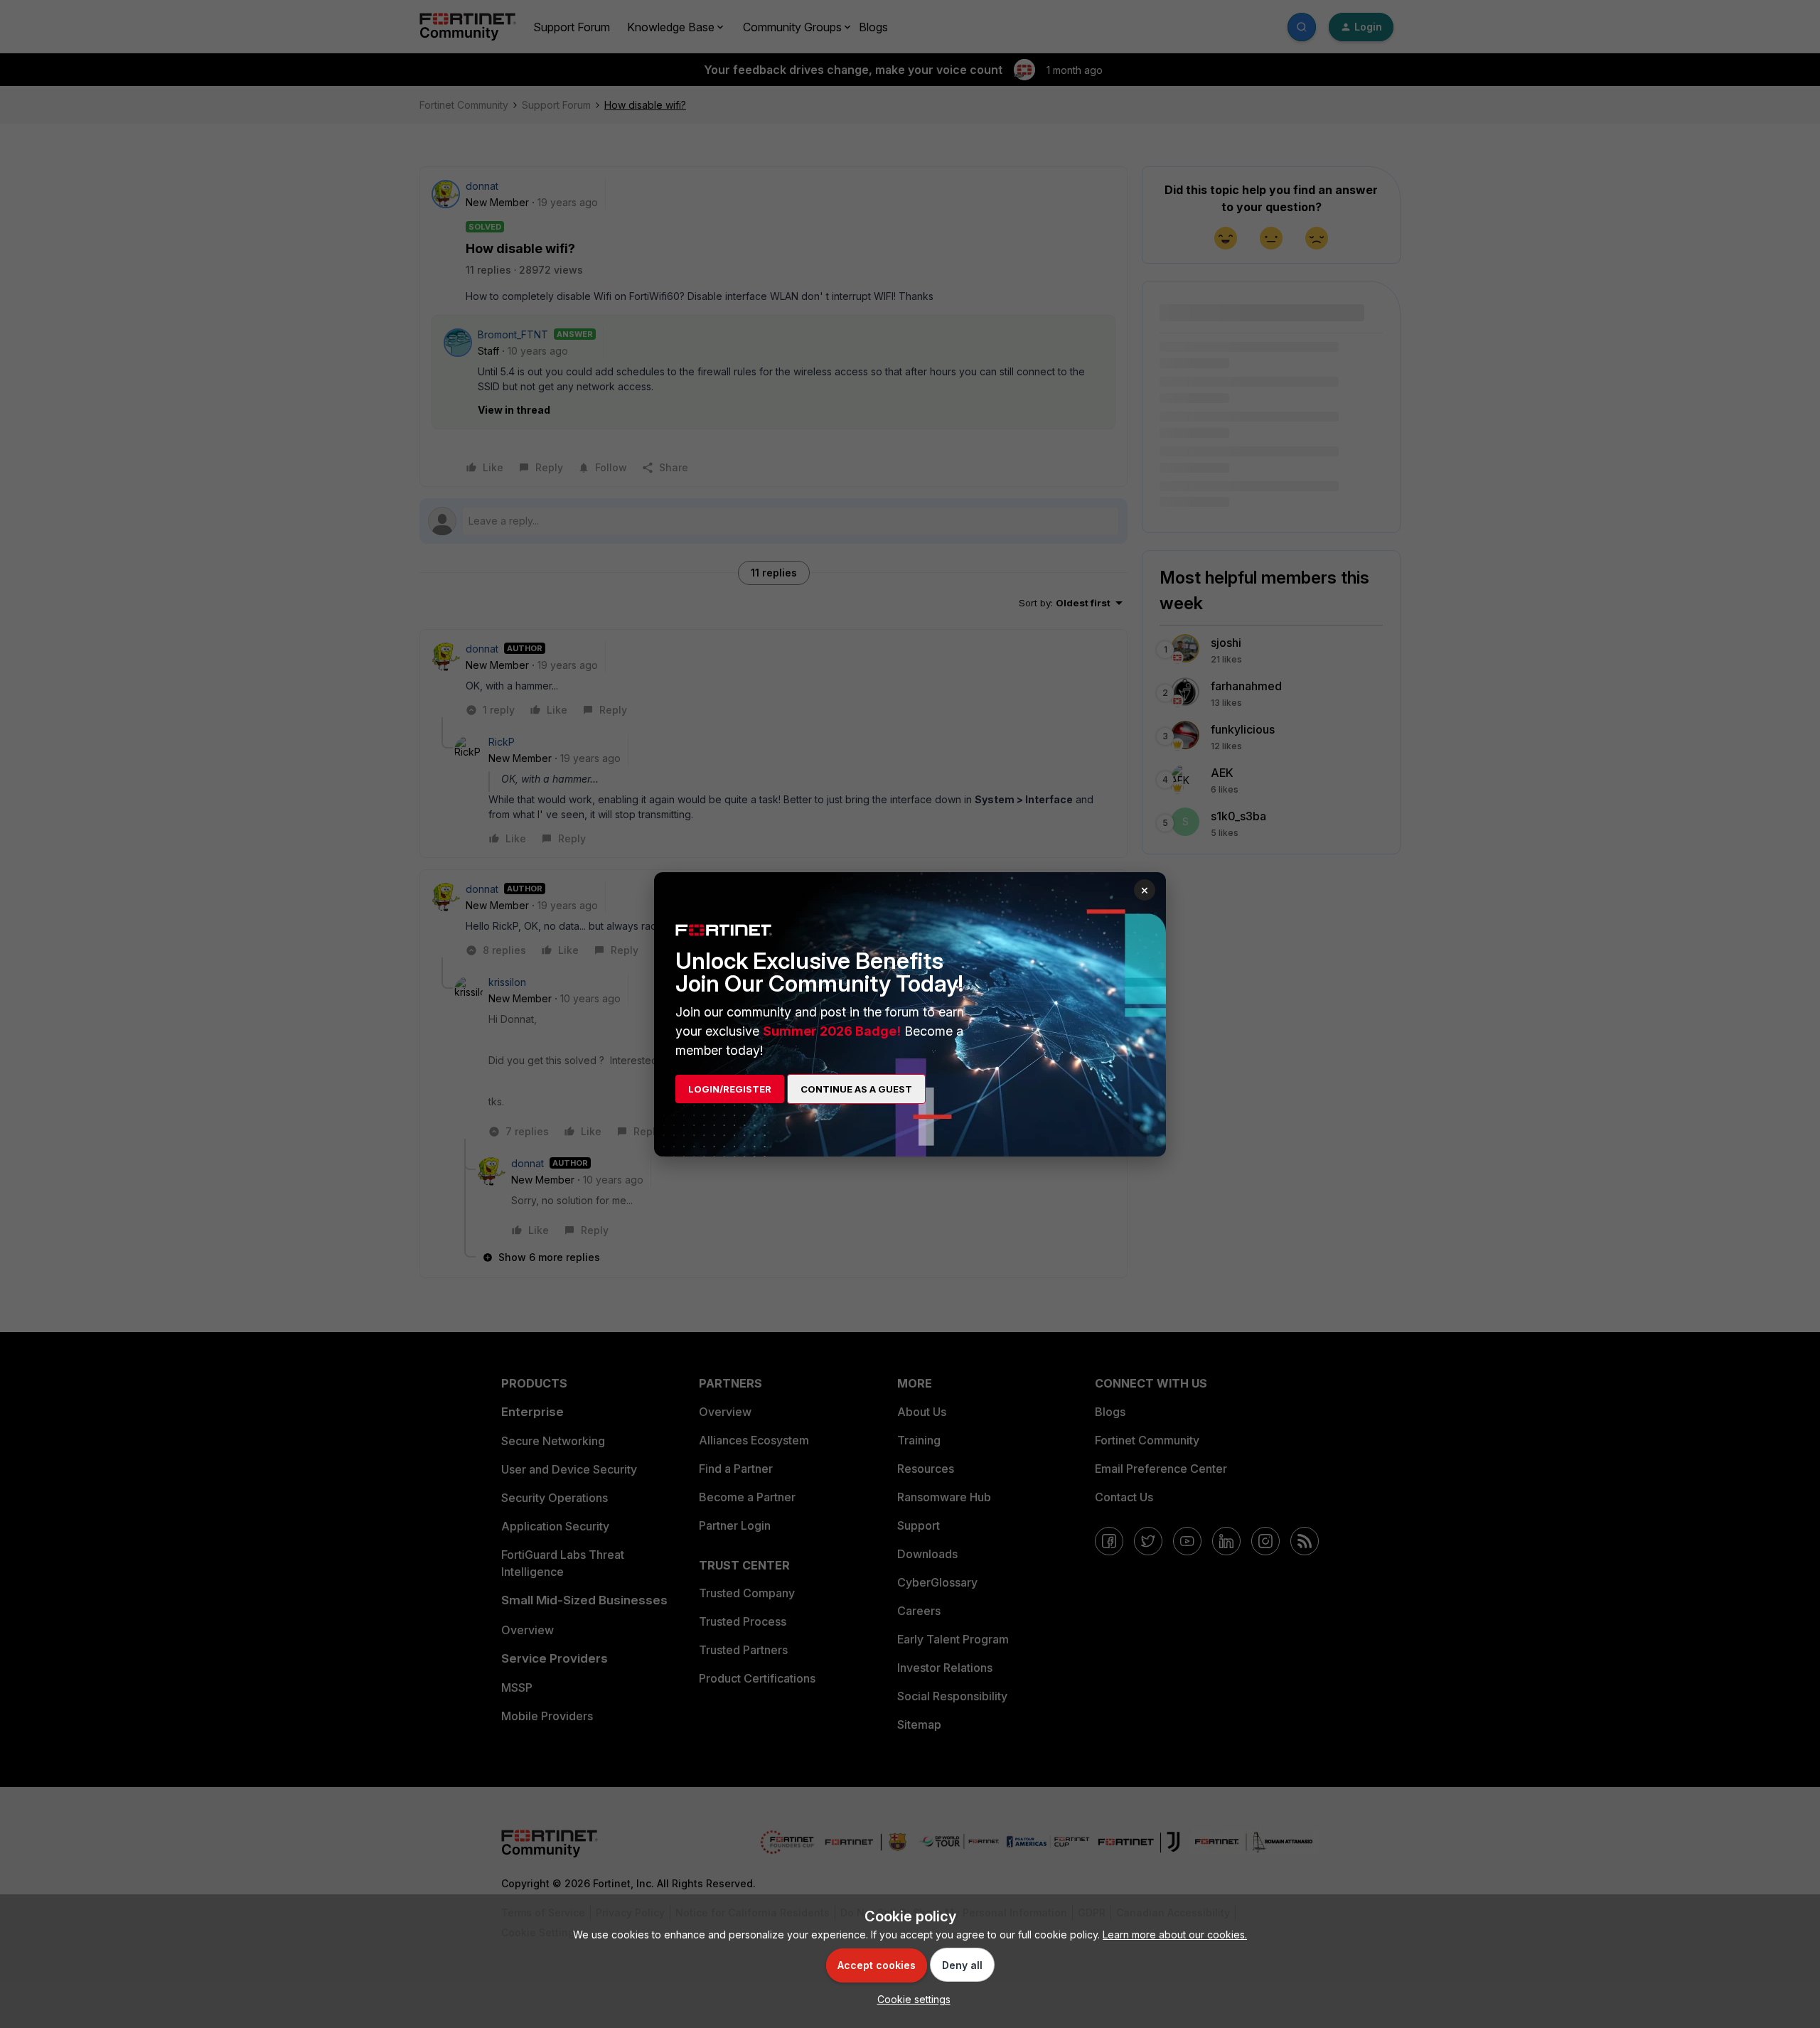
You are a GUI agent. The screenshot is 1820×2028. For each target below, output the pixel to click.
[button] (910, 1999)
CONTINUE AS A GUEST (856, 1089)
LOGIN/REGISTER (730, 1089)
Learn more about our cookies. (1175, 1935)
